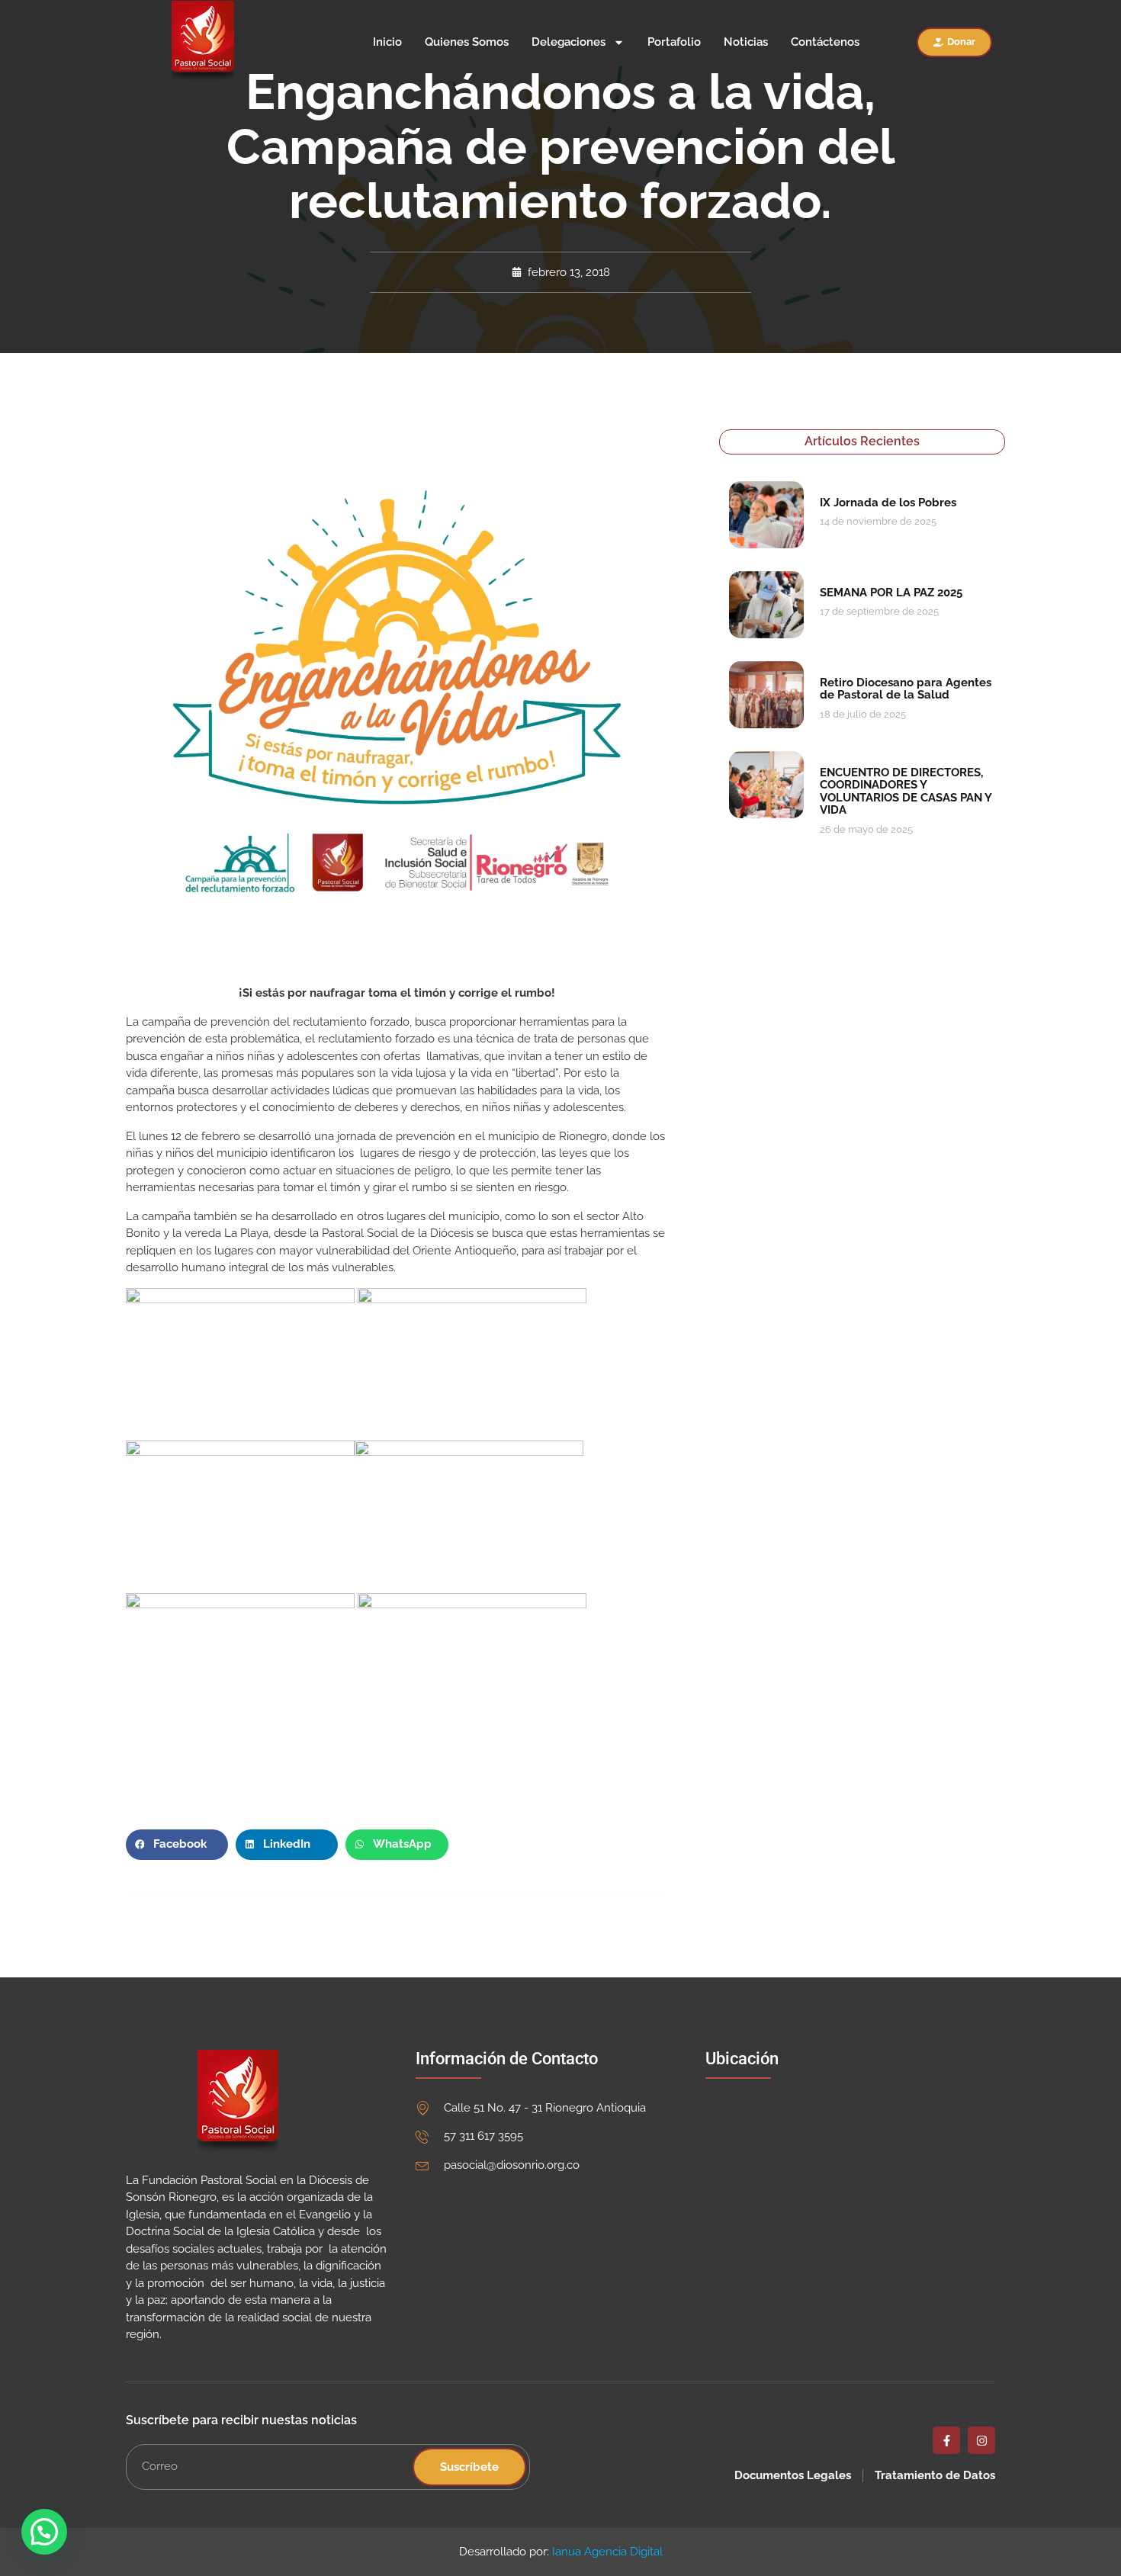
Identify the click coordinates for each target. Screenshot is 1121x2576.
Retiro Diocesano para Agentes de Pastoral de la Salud (906, 689)
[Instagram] (981, 2440)
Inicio (387, 42)
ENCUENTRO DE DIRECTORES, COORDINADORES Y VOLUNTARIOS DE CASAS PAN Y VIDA (906, 792)
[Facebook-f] (946, 2440)
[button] (177, 1845)
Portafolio (674, 42)
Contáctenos (825, 42)
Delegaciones (569, 42)
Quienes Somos (467, 42)
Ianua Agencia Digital (607, 2552)
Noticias (746, 42)
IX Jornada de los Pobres (888, 503)
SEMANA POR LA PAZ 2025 (891, 593)
